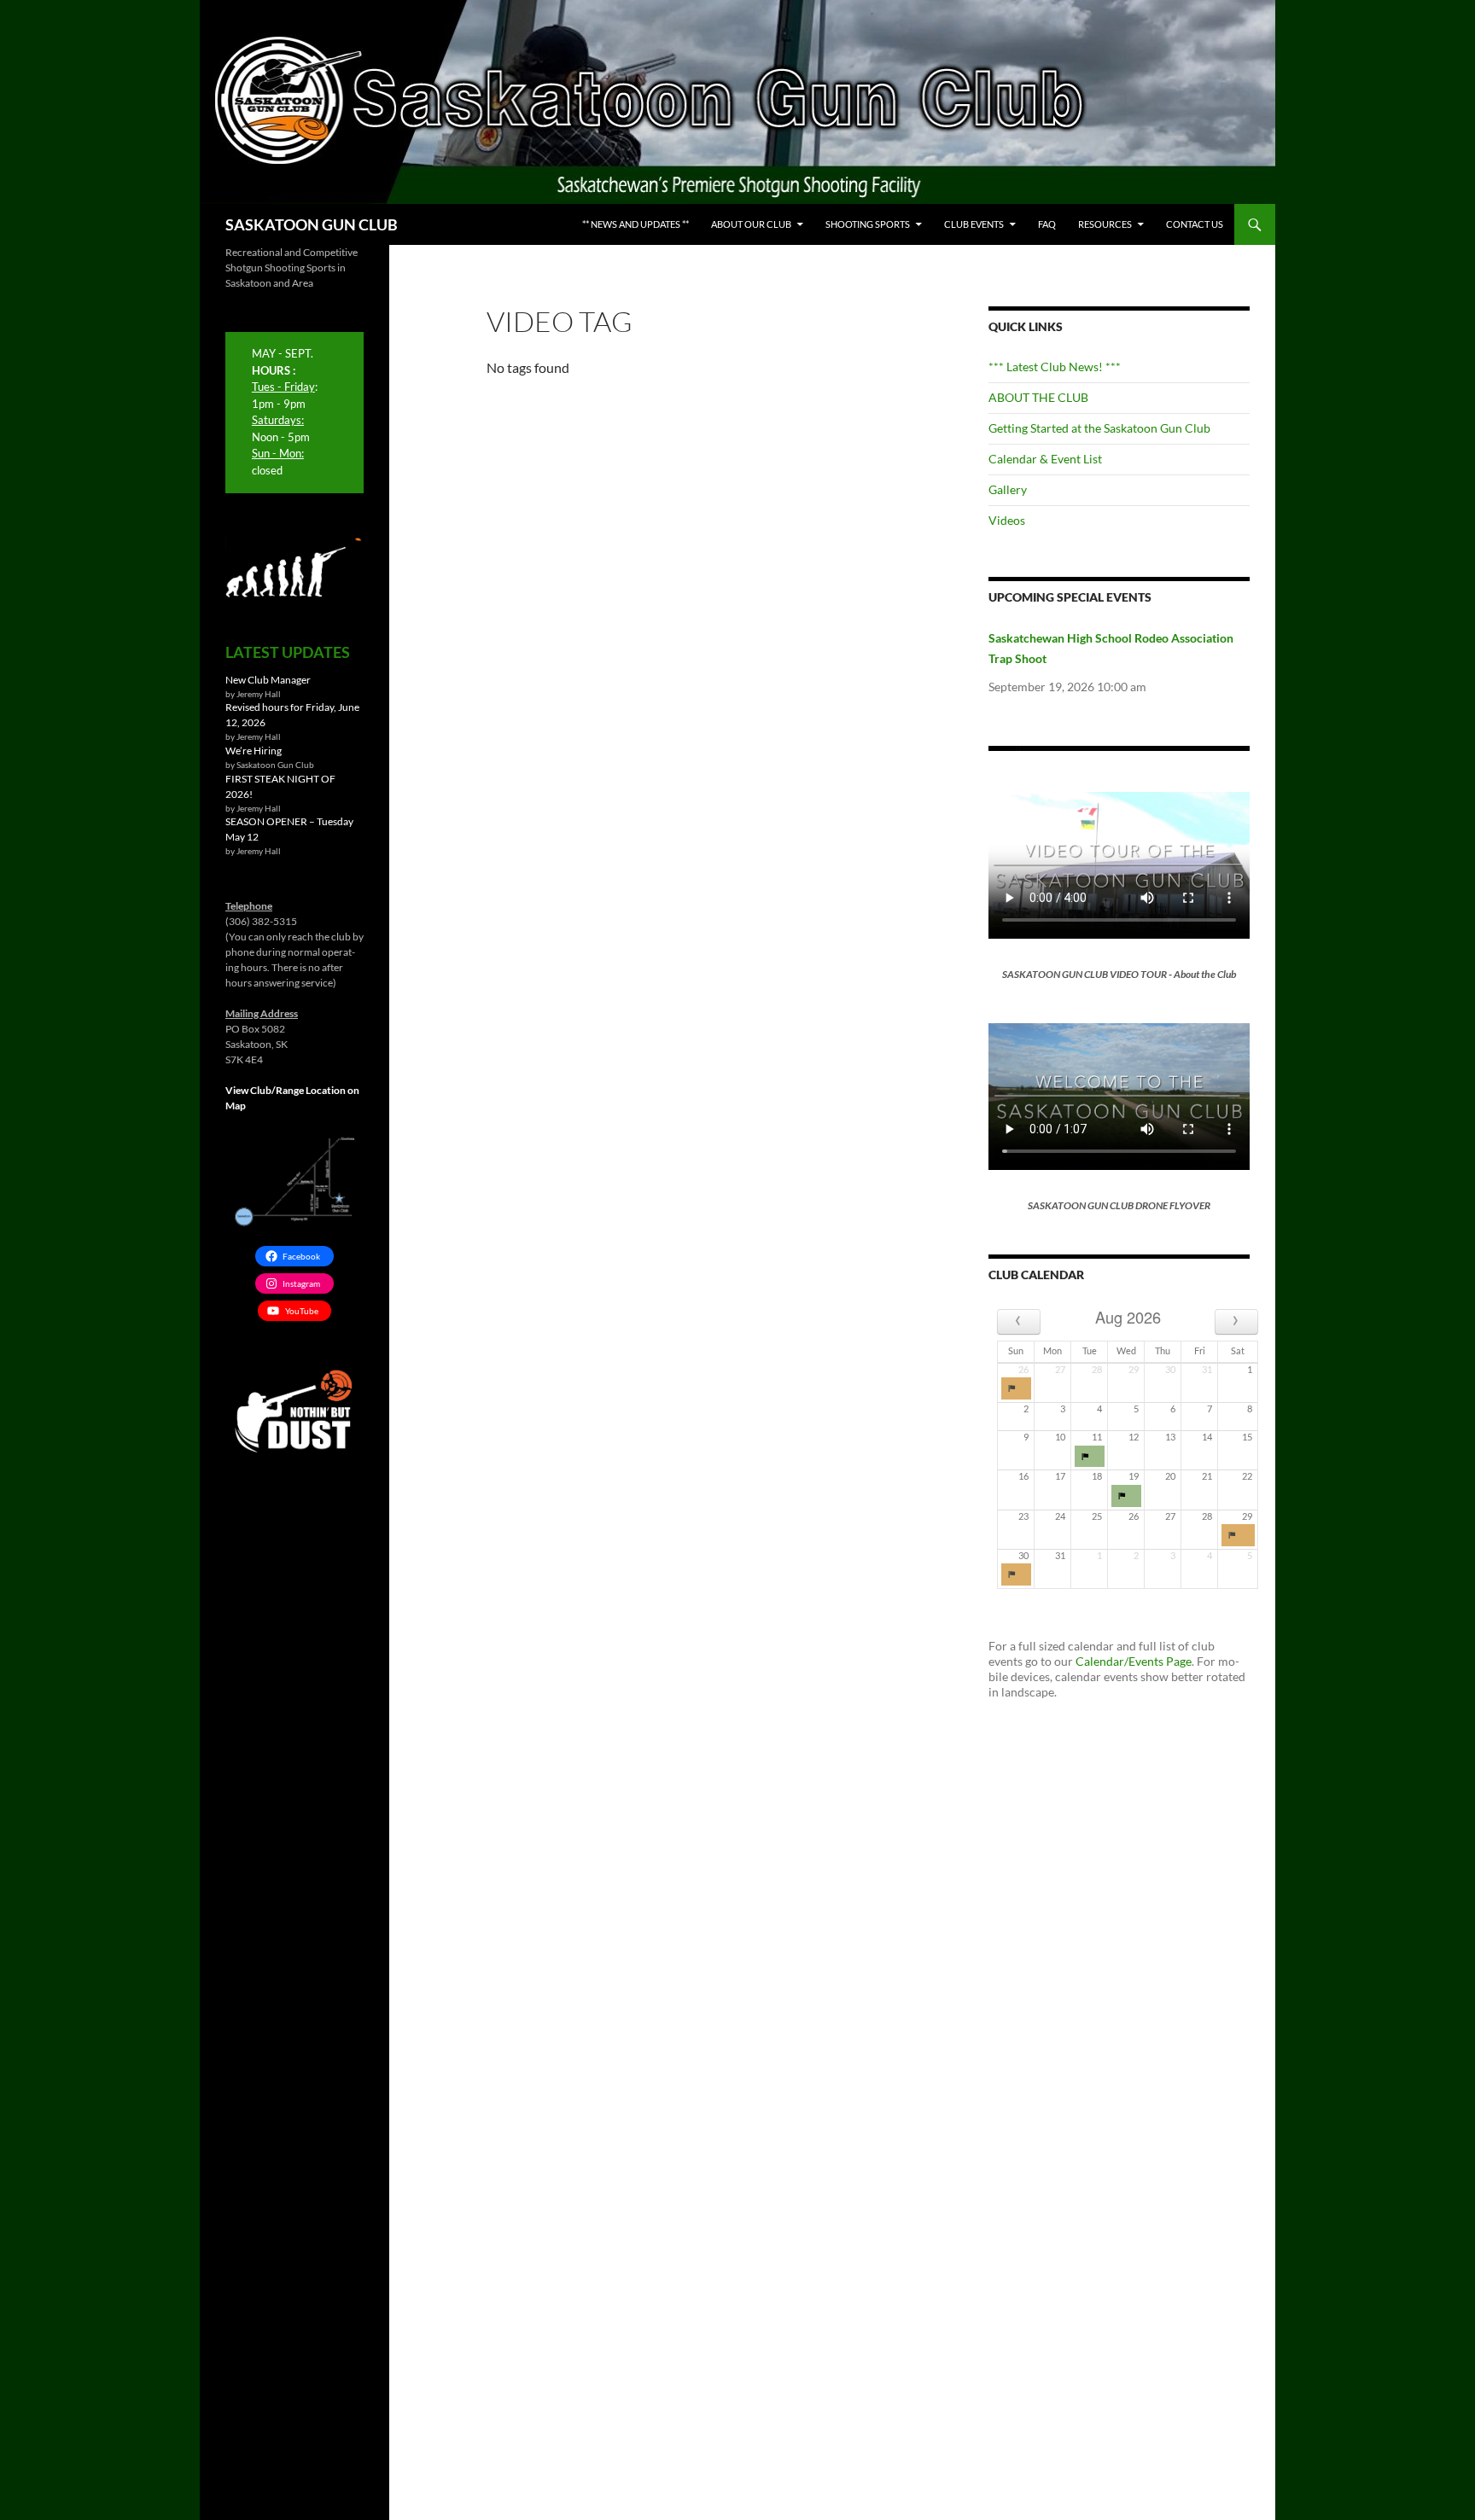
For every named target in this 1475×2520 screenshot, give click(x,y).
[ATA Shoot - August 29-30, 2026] (1238, 1535)
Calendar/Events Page (1134, 1661)
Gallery (1008, 489)
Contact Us (1195, 224)
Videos (1007, 520)
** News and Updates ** (635, 224)
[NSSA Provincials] (1016, 1388)
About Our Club (751, 224)
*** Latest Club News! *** (1055, 367)
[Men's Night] (1090, 1457)
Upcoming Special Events (1070, 597)
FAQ (1047, 224)
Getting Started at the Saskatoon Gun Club (1099, 428)
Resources (1105, 224)
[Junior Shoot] (1126, 1496)
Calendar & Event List (1045, 459)
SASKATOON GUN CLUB (312, 224)
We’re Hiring (254, 751)
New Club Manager (268, 680)
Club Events (974, 224)
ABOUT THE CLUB (1038, 397)
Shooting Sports (868, 224)
